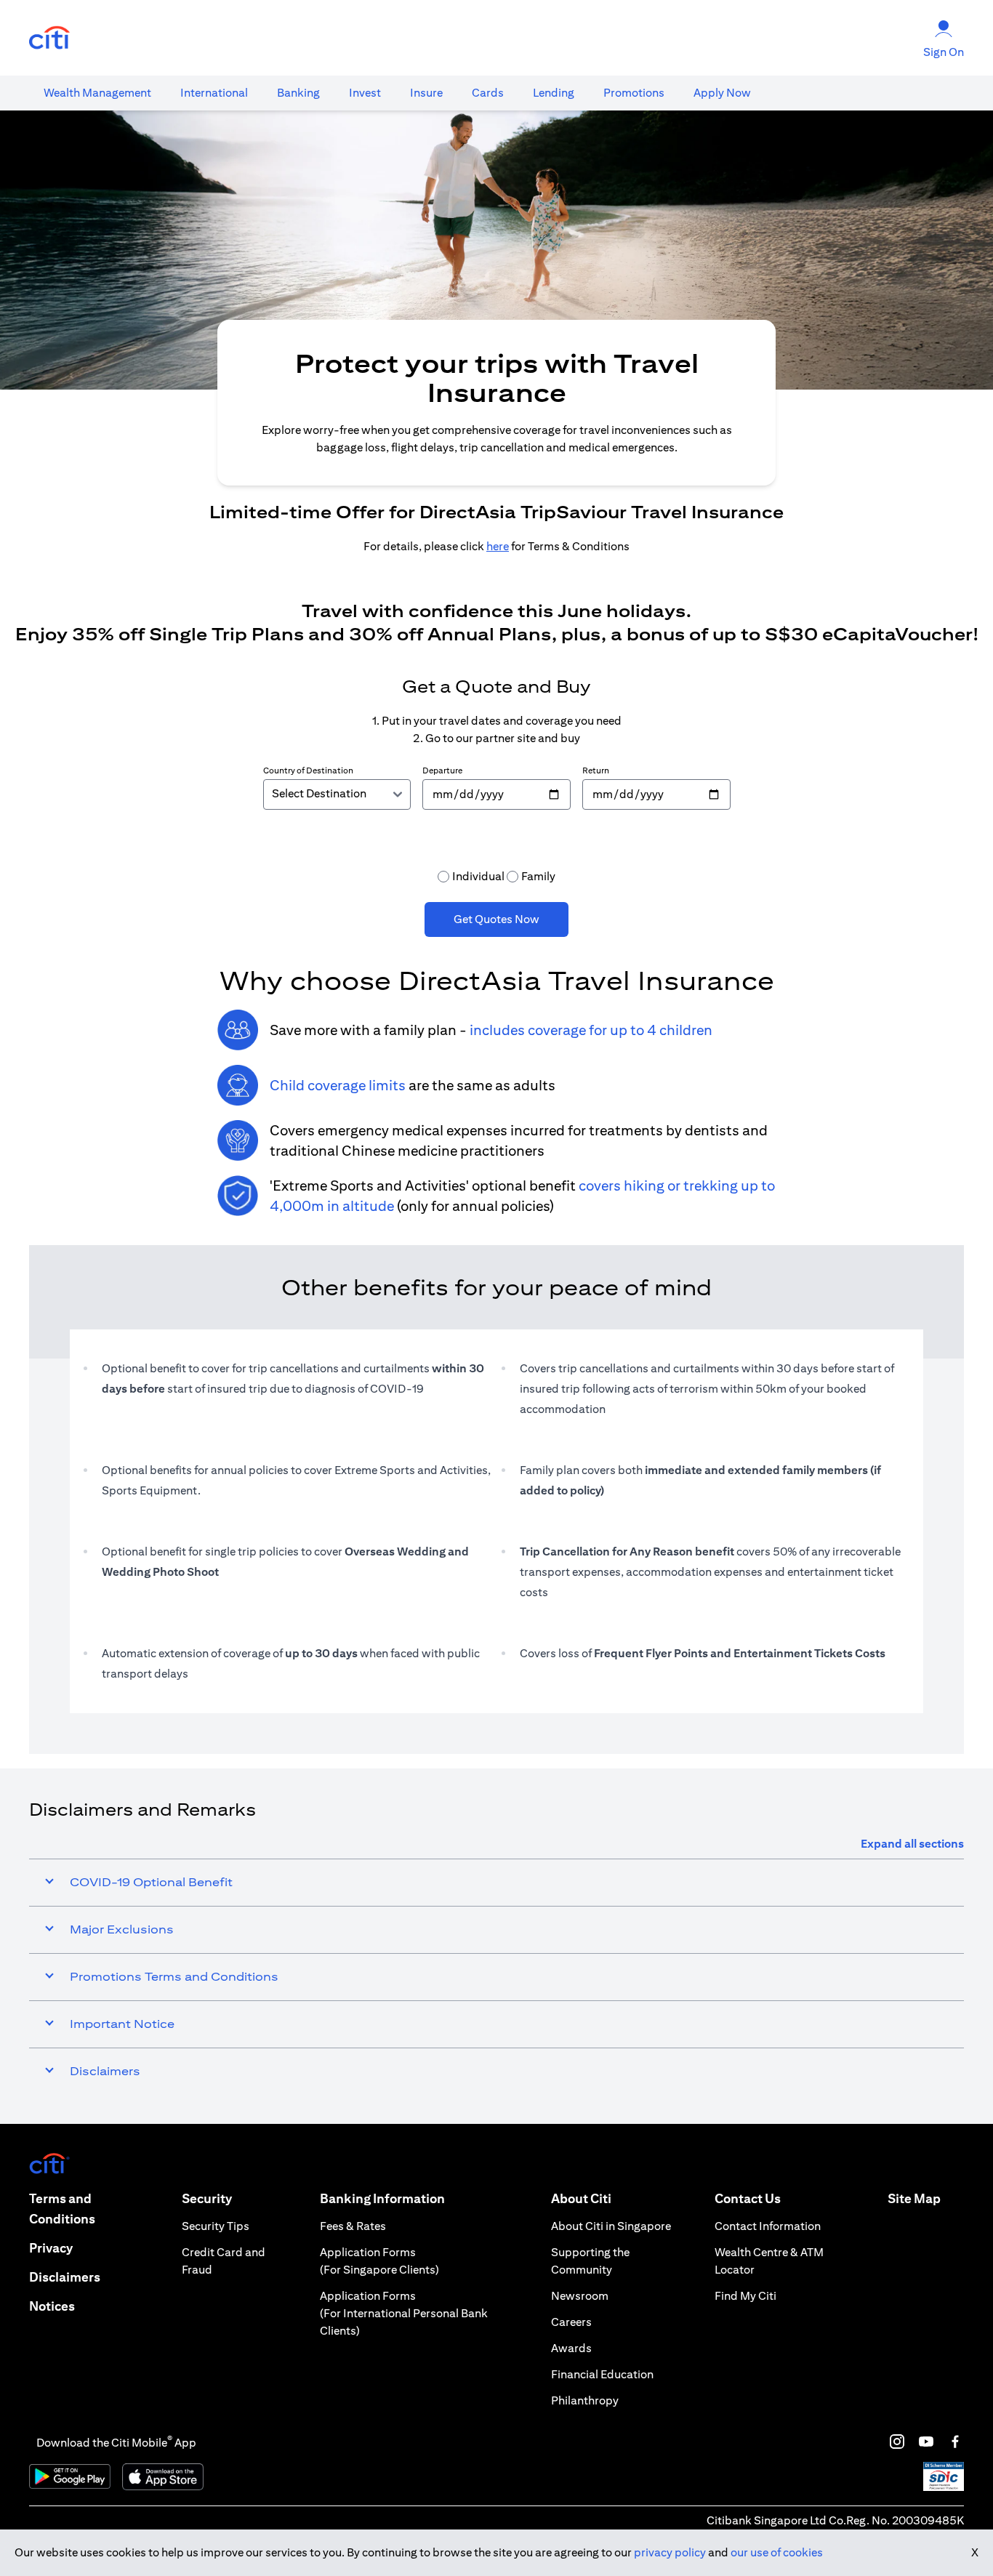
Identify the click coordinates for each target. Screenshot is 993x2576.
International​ (214, 93)
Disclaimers (65, 2277)
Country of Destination (308, 770)
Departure (442, 770)
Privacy (51, 2248)
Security (207, 2198)
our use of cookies (777, 2552)
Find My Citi (745, 2296)
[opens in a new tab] (49, 38)
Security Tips (216, 2226)
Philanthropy (585, 2400)
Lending (554, 93)
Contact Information (768, 2226)
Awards (571, 2348)
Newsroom (580, 2296)
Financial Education (602, 2374)
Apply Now (722, 93)
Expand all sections (912, 1844)
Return (596, 770)
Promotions (634, 93)
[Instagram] (897, 2442)
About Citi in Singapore (611, 2226)
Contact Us (748, 2198)
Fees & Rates (353, 2226)
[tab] (97, 93)
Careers (571, 2322)
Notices (52, 2306)
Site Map (914, 2198)
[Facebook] (955, 2442)
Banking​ (298, 93)
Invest (365, 93)
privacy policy (670, 2552)
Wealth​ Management (97, 93)
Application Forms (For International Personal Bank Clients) (404, 2313)
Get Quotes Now (496, 919)
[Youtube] (926, 2442)
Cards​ (488, 93)
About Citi (581, 2198)
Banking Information (382, 2198)
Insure (426, 93)
